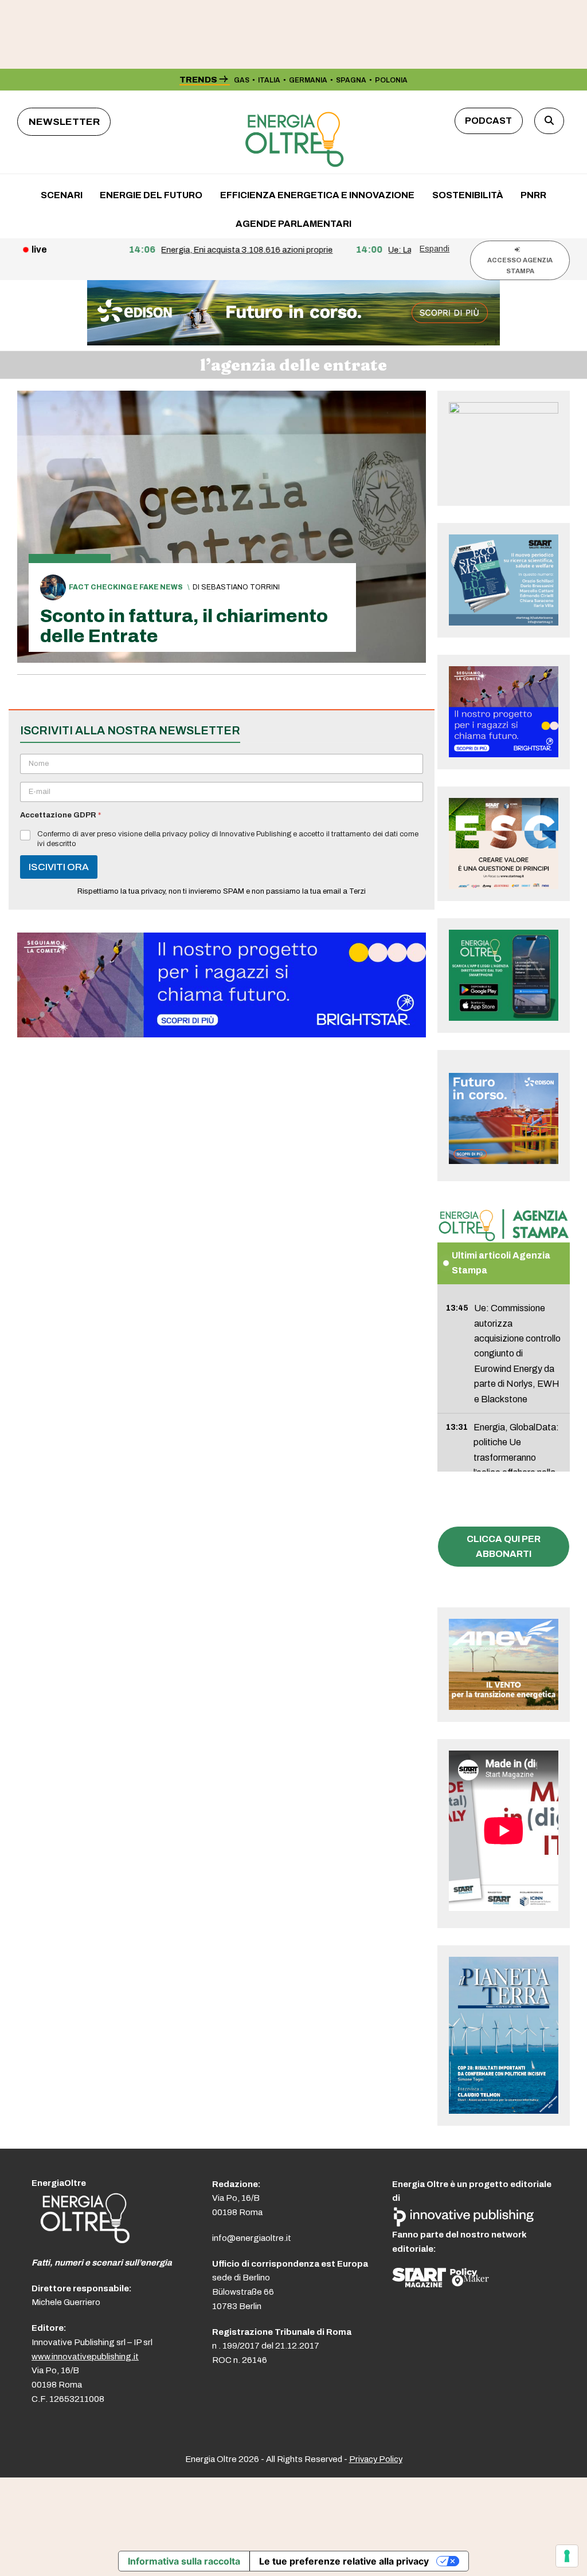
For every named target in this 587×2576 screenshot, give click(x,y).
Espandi (435, 249)
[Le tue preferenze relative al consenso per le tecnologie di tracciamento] (567, 2556)
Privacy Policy (376, 2459)
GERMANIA (308, 80)
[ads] (222, 1034)
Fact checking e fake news (126, 587)
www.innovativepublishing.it (85, 2357)
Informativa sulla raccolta (184, 2561)
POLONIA (391, 80)
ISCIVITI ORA (59, 867)
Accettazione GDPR (60, 815)
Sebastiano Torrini (240, 587)
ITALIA (269, 80)
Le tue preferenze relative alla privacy (344, 2561)
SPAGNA (351, 80)
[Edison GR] (293, 342)
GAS (242, 80)
